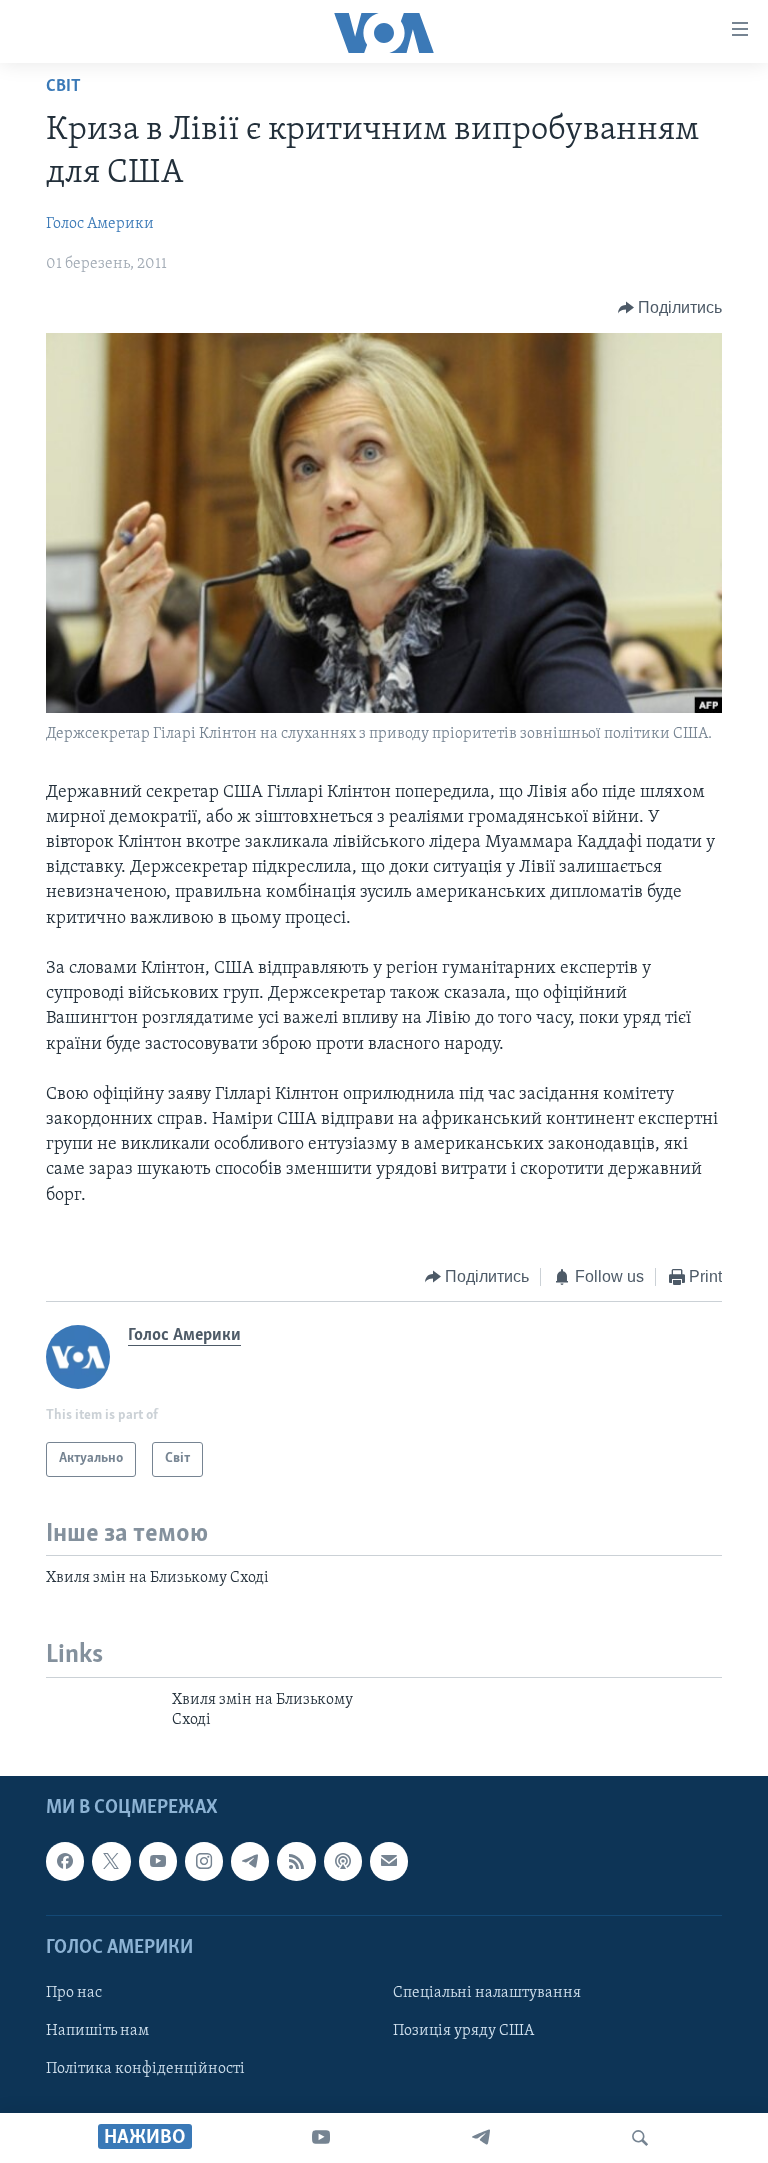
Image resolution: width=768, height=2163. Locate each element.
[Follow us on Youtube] (158, 1862)
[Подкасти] (343, 1862)
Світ (63, 87)
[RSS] (296, 1862)
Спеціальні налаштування (487, 1993)
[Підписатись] (389, 1862)
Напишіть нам (97, 2031)
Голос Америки (100, 224)
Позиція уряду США (463, 2031)
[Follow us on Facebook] (65, 1862)
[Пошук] (640, 2138)
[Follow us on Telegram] (250, 1862)
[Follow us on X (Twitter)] (111, 1862)
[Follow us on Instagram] (204, 1862)
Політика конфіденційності (145, 2070)
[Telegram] (481, 2138)
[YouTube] (321, 2138)
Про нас (74, 1993)
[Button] (670, 308)
